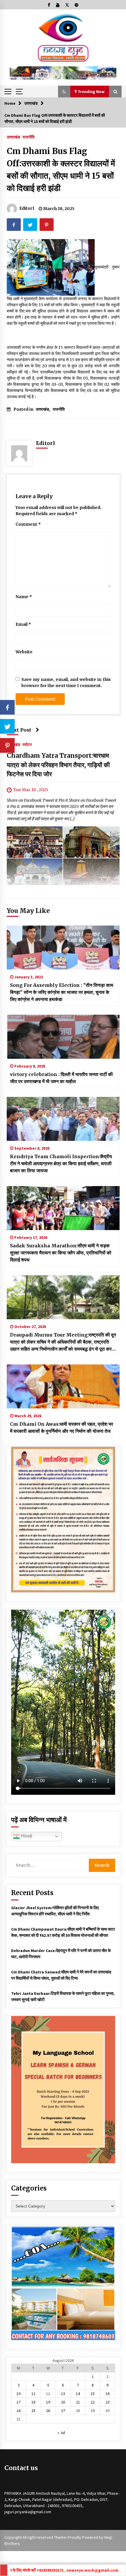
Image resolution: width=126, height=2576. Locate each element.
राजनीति (29, 137)
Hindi (26, 1836)
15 (93, 2394)
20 (63, 2402)
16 (108, 2394)
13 (63, 2394)
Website (24, 652)
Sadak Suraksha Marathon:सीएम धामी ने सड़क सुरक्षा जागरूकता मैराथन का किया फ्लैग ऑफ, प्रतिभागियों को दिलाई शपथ (61, 1253)
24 (18, 2411)
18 (33, 2402)
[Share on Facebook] (7, 707)
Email (23, 624)
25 (33, 2411)
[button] (64, 92)
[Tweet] (7, 726)
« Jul (61, 2433)
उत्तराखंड (13, 137)
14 (78, 2394)
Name (24, 597)
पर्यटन (27, 744)
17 (18, 2402)
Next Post (19, 730)
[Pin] (7, 745)
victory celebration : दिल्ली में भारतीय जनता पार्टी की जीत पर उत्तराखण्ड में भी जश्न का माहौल (61, 1078)
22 (93, 2402)
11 (33, 2394)
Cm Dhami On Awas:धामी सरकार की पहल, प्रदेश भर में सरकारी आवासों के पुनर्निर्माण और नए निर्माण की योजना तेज (62, 1427)
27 (63, 2411)
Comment (28, 524)
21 (78, 2402)
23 (108, 2402)
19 (48, 2402)
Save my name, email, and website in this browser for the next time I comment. (66, 683)
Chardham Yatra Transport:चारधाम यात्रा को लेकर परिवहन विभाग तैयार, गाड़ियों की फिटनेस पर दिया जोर (58, 765)
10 (18, 2394)
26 (48, 2411)
